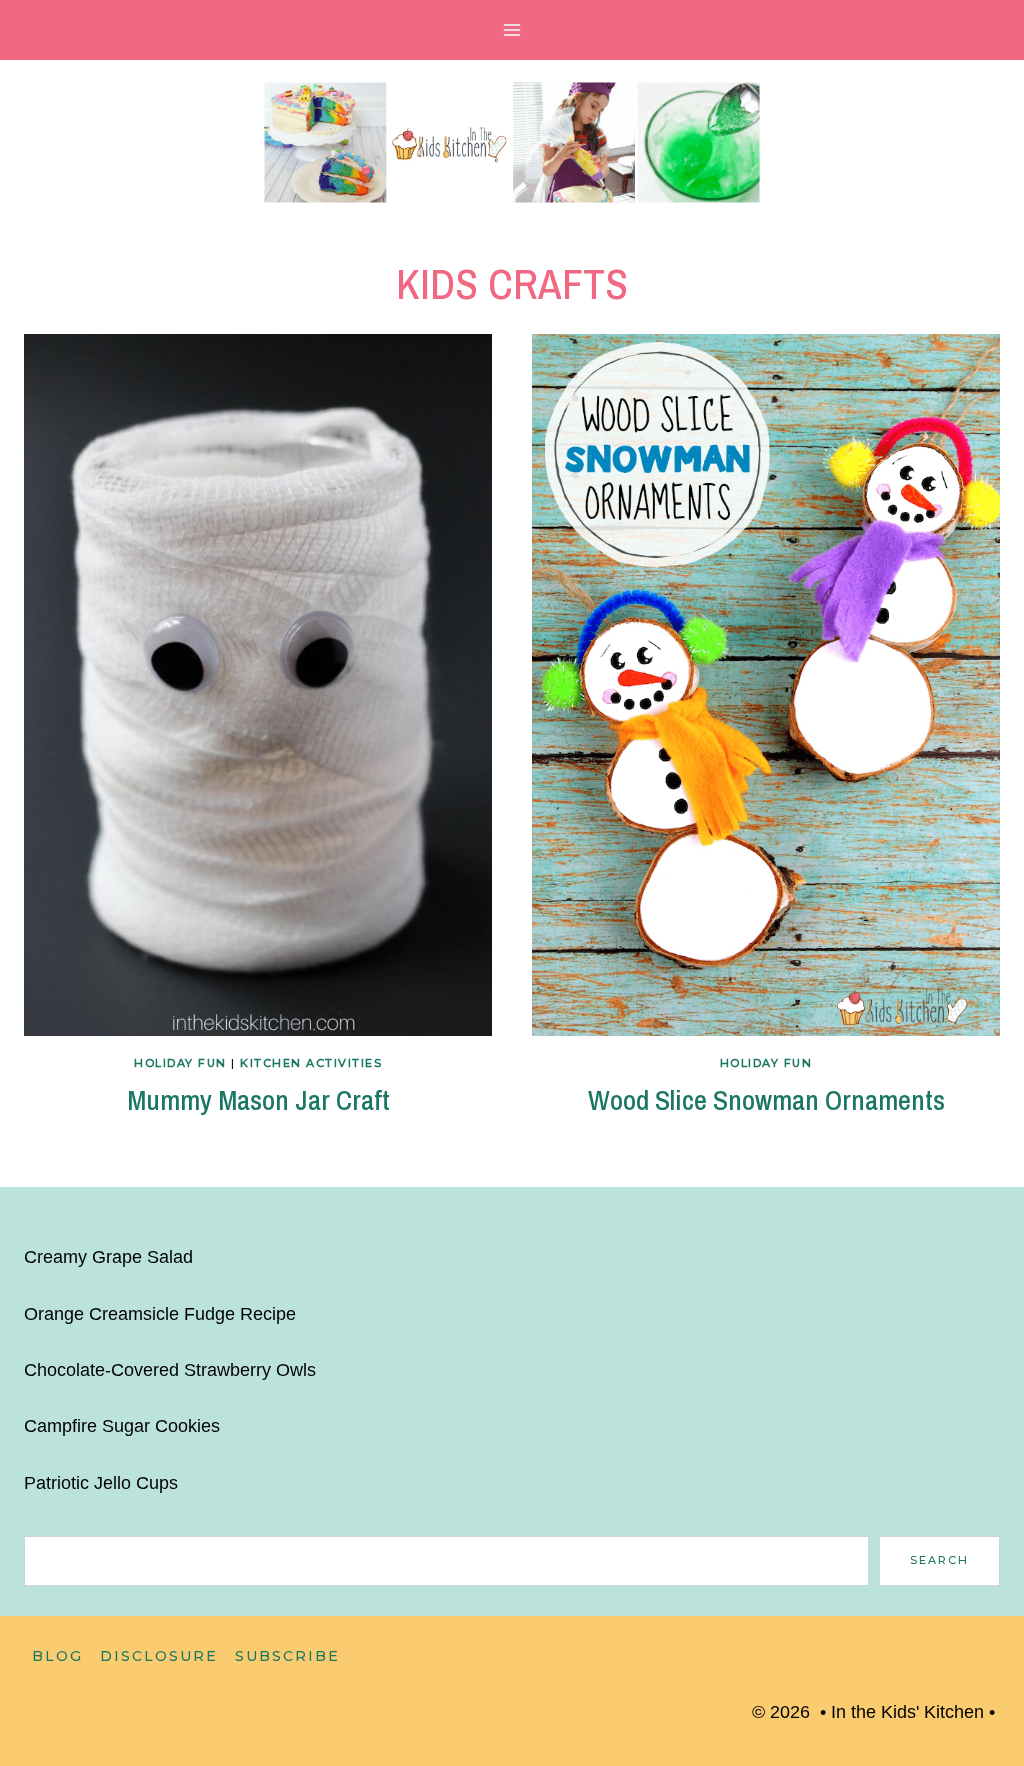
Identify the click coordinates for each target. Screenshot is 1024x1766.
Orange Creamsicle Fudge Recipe (160, 1314)
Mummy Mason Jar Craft (258, 1100)
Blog (57, 1656)
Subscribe (287, 1656)
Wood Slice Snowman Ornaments (766, 1100)
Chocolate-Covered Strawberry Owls (170, 1370)
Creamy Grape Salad (108, 1257)
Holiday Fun (180, 1063)
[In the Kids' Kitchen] (512, 142)
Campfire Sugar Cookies (122, 1426)
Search (939, 1560)
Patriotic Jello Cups (101, 1483)
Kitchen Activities (311, 1063)
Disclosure (159, 1656)
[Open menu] (512, 29)
